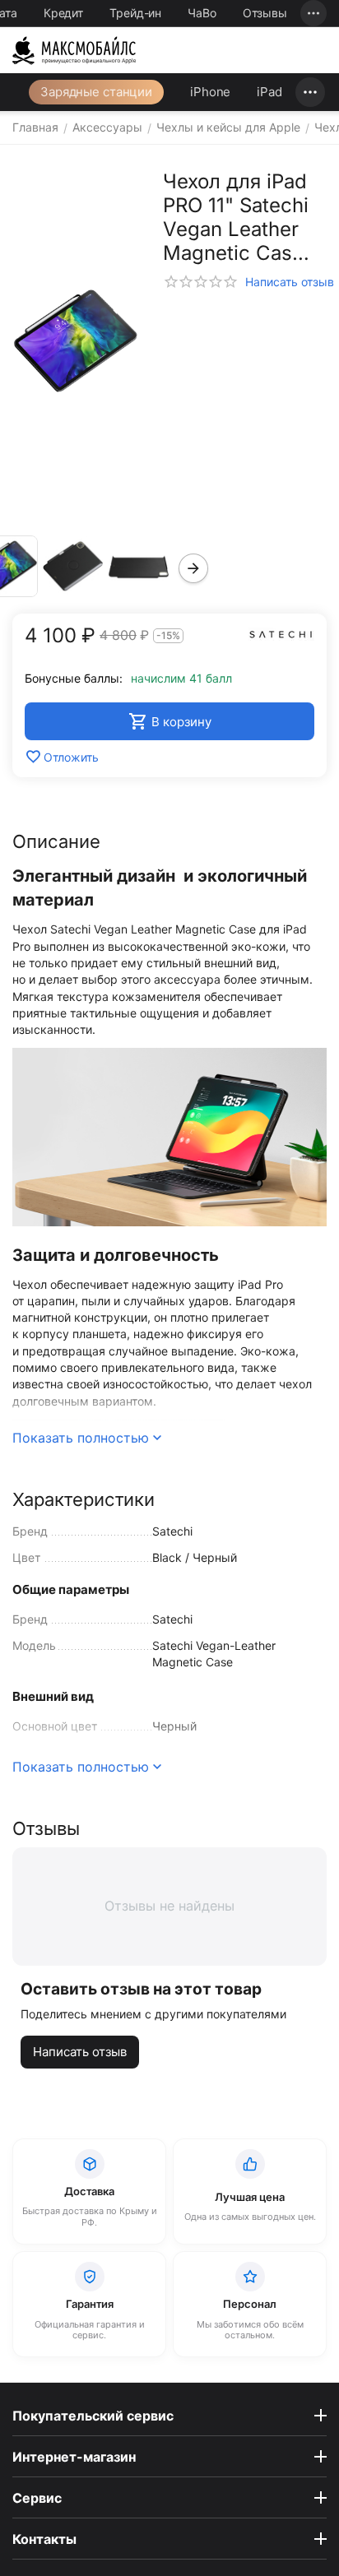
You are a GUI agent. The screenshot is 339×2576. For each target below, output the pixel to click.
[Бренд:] (281, 633)
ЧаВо (202, 13)
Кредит (63, 13)
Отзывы (265, 13)
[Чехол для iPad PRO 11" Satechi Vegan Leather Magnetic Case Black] (75, 342)
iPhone (210, 92)
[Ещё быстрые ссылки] (313, 13)
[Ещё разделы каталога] (310, 92)
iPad (269, 92)
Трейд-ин (135, 13)
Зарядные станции (96, 92)
